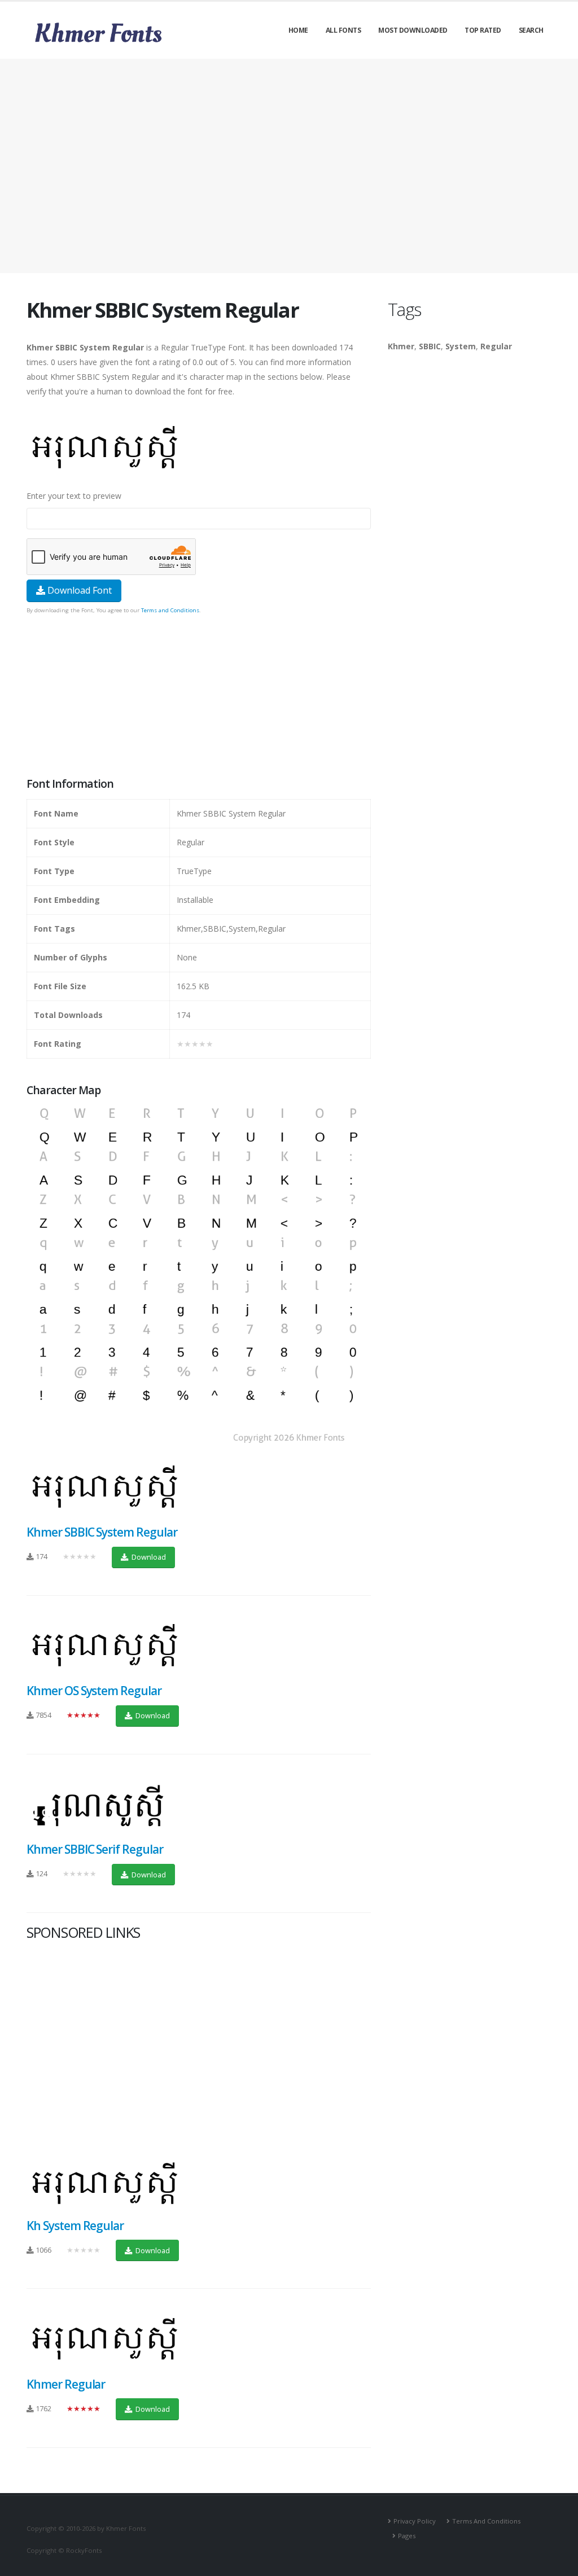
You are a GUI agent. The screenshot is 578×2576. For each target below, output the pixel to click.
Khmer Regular (66, 2384)
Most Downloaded (413, 30)
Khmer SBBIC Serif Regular (95, 1849)
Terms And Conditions (486, 2521)
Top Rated (483, 30)
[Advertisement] (289, 166)
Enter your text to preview (74, 496)
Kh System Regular (75, 2226)
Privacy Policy (415, 2521)
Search (531, 30)
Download (148, 1557)
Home (298, 30)
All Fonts (343, 30)
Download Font (78, 590)
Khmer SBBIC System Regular (102, 1532)
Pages (407, 2536)
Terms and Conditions (170, 610)
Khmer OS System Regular (94, 1691)
